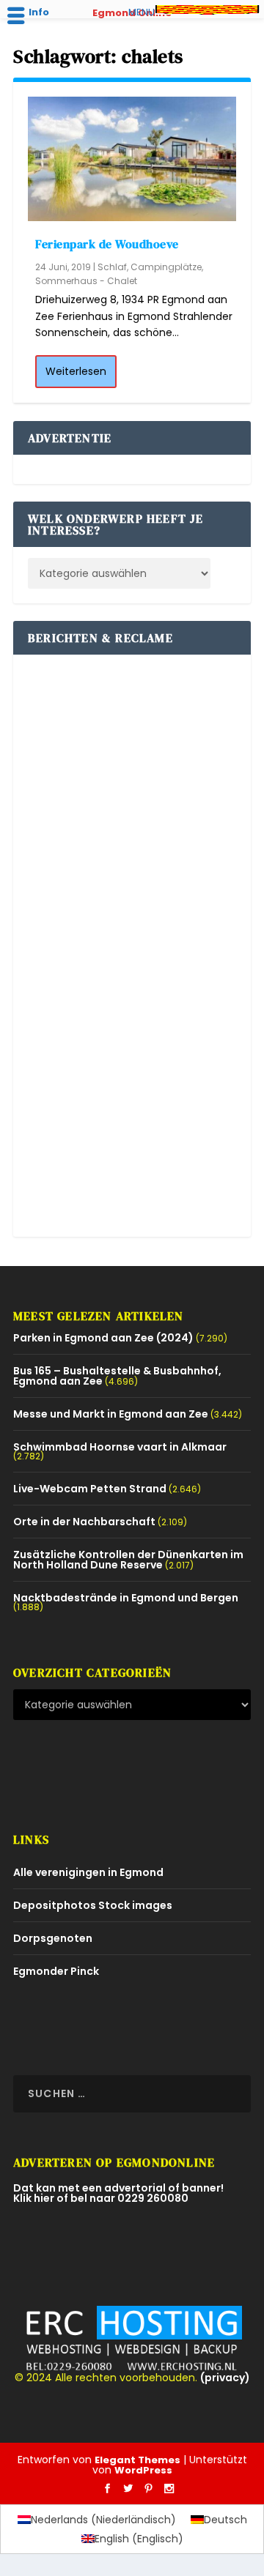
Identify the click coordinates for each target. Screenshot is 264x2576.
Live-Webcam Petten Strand (90, 1489)
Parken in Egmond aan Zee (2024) (103, 1338)
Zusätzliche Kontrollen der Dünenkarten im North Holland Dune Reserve (128, 1560)
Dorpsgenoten (53, 1938)
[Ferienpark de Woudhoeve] (132, 159)
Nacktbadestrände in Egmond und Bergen (126, 1598)
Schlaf (112, 267)
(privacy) (225, 2378)
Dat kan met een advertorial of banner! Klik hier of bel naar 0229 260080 (118, 2193)
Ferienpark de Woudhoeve (107, 244)
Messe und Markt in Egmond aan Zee (111, 1414)
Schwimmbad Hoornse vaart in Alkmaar (120, 1447)
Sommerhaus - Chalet (86, 281)
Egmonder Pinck (56, 1971)
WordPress (143, 2470)
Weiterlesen (76, 371)
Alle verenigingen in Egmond (88, 1872)
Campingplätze (166, 267)
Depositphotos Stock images (93, 1905)
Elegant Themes (137, 2460)
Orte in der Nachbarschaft (84, 1522)
